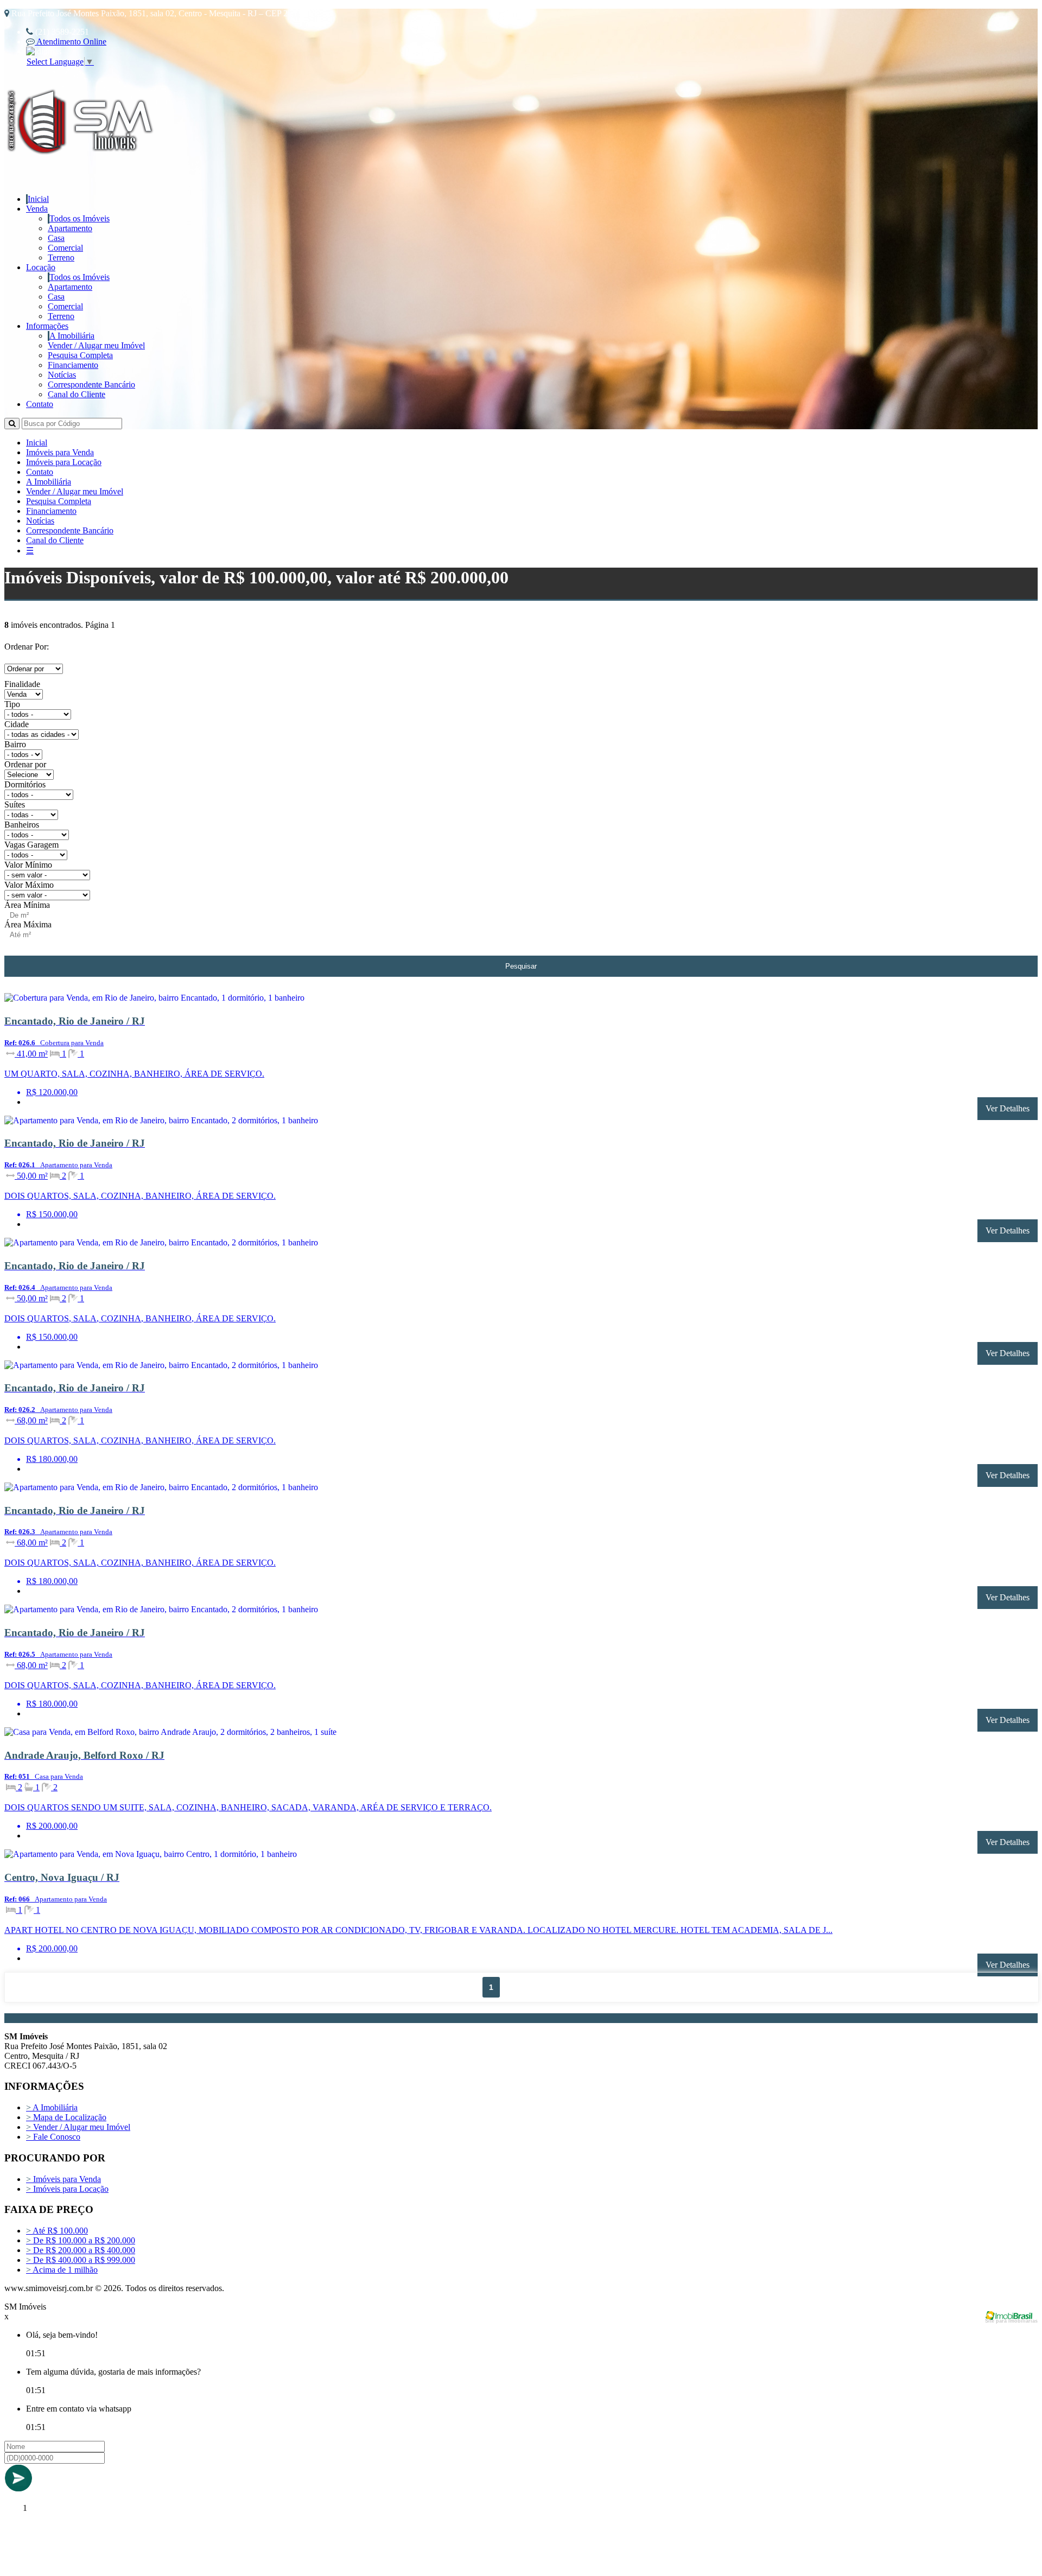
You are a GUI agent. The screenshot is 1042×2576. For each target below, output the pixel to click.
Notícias (62, 375)
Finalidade (22, 684)
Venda (37, 209)
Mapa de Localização (66, 2117)
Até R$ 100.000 (57, 2231)
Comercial (65, 248)
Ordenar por (25, 764)
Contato (40, 404)
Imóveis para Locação (64, 462)
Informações (47, 326)
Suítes (15, 804)
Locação (41, 267)
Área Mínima (27, 905)
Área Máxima (28, 924)
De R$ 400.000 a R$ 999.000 (81, 2260)
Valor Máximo (29, 885)
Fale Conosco (53, 2137)
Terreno (61, 257)
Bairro (15, 744)
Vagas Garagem (31, 845)
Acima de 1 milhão (62, 2270)
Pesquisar (521, 966)
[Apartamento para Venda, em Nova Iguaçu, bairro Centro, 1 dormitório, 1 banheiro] (195, 1856)
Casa (56, 238)
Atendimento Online (71, 42)
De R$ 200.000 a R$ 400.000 (81, 2250)
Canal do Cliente (77, 394)
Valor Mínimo (28, 865)
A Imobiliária (72, 336)
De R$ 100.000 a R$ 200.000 (81, 2240)
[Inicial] (82, 167)
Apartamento (70, 228)
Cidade (17, 724)
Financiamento (73, 365)
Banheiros (22, 825)
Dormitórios (25, 784)
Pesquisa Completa (80, 355)
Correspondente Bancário (91, 384)
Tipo (12, 704)
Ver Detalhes (1008, 1108)
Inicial (38, 199)
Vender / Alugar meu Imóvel (96, 345)
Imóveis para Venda (60, 452)
